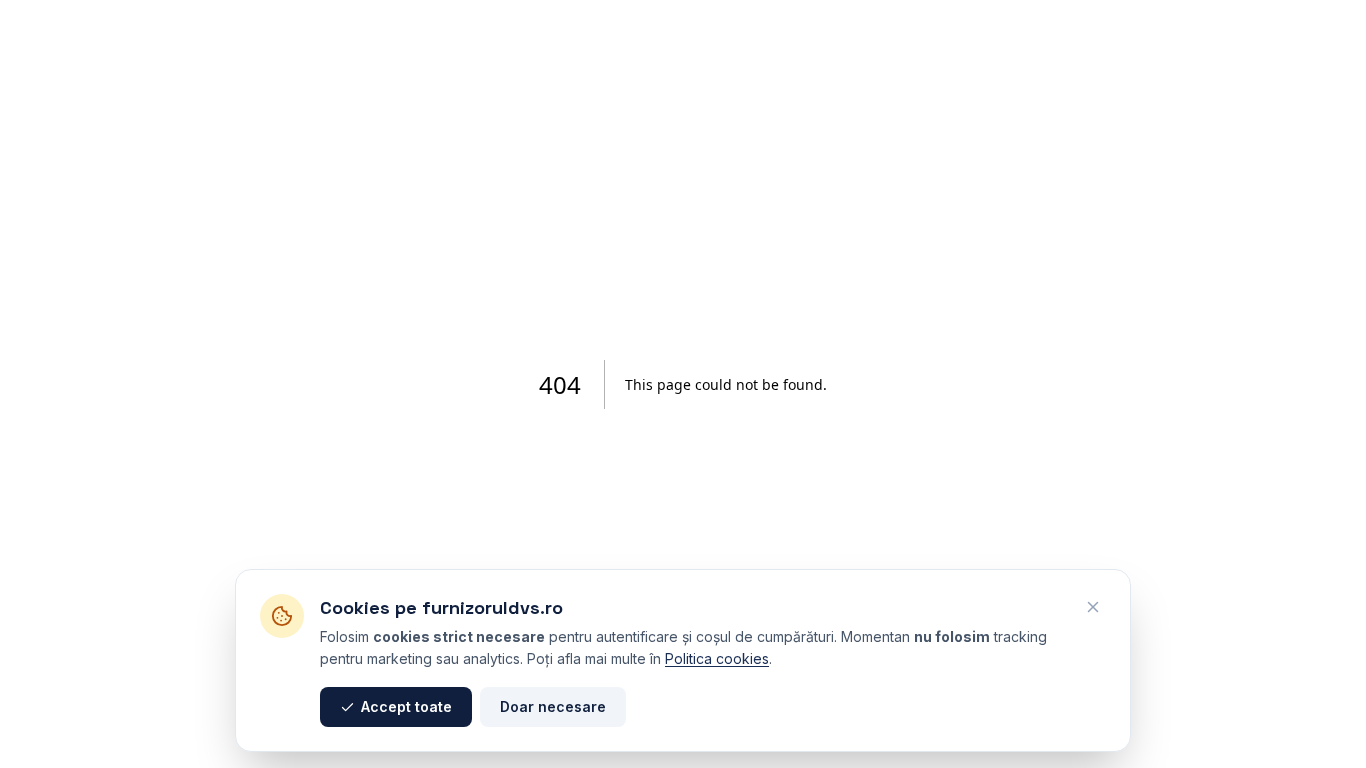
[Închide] (1093, 607)
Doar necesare (553, 706)
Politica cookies (717, 658)
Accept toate (406, 706)
